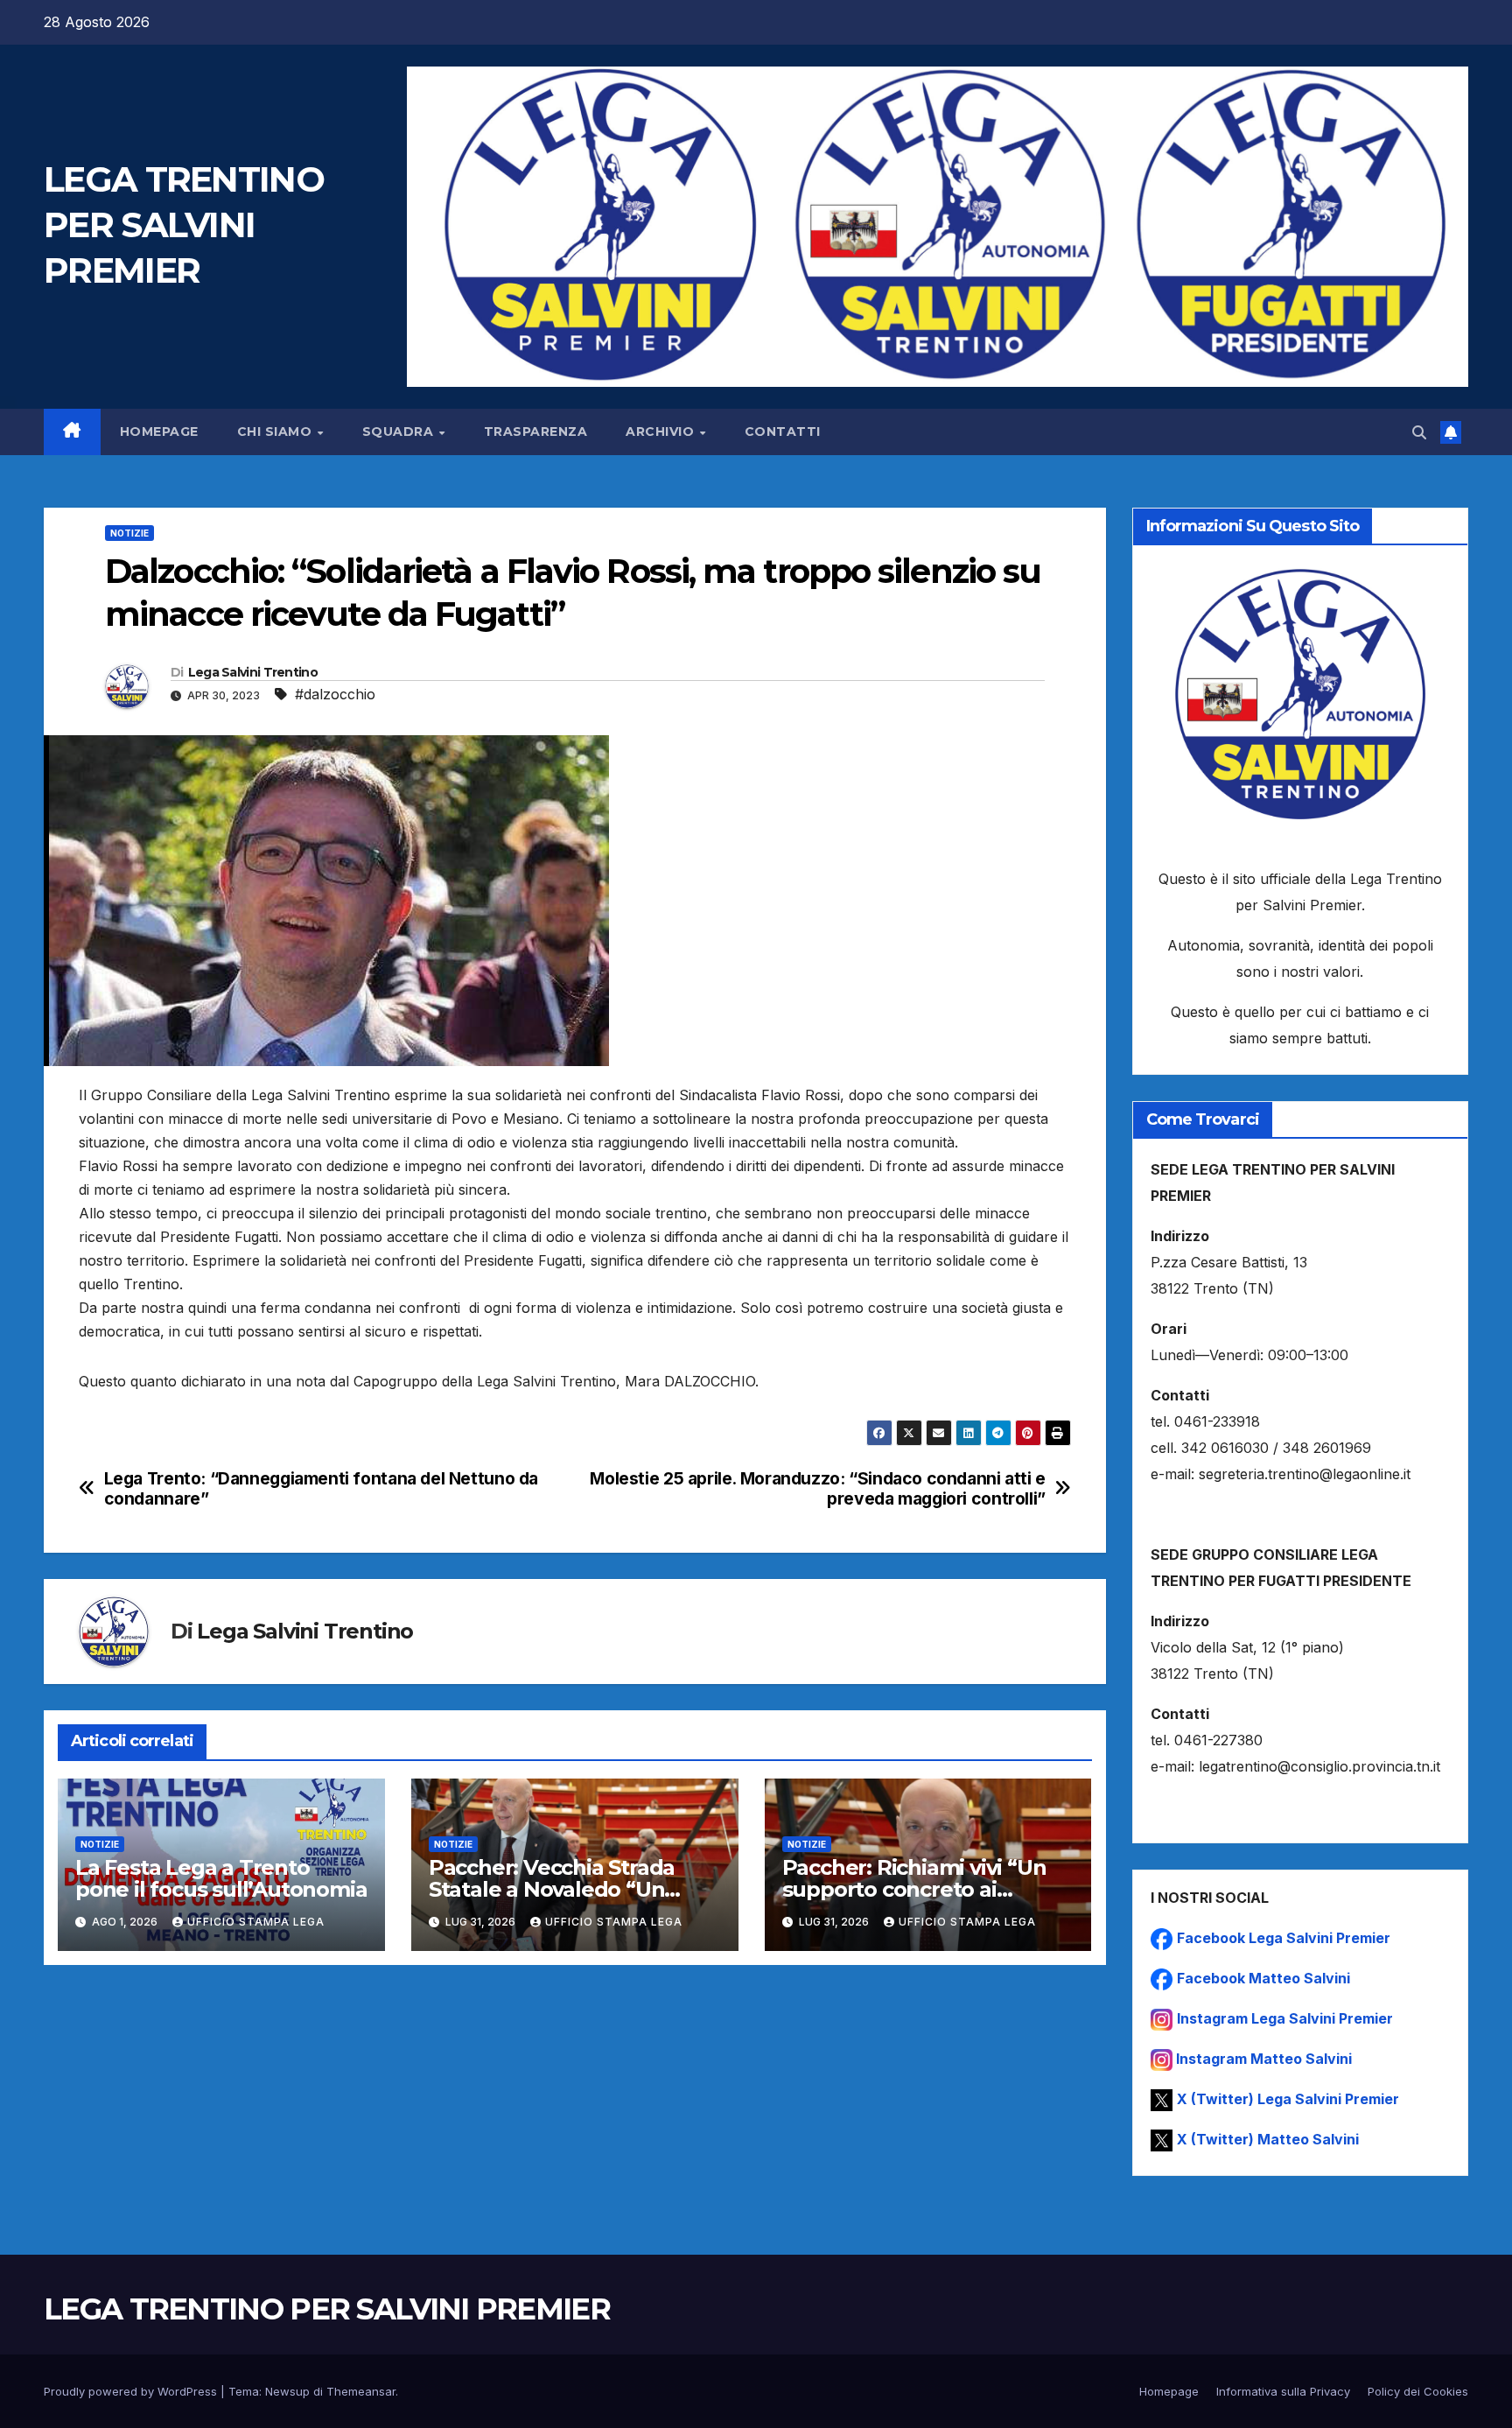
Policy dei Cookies (1418, 2391)
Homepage (159, 432)
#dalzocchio (335, 694)
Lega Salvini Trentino (253, 672)
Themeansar (361, 2391)
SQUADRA (400, 432)
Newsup (287, 2391)
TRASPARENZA (536, 432)
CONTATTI (783, 432)
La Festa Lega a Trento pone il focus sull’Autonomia (221, 1878)
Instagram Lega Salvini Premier (1285, 2018)
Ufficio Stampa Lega (256, 1922)
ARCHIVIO (662, 432)
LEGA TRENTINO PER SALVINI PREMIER (184, 225)
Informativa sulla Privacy (1283, 2391)
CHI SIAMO (276, 432)
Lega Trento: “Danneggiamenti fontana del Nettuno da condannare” (321, 1489)
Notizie (129, 533)
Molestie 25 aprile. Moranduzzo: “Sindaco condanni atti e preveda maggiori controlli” (818, 1489)
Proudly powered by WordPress (132, 2391)
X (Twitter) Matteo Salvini (1268, 2139)
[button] (1419, 432)
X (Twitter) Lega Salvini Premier (1288, 2099)
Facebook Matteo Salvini (1263, 1978)
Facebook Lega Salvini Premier (1284, 1938)
